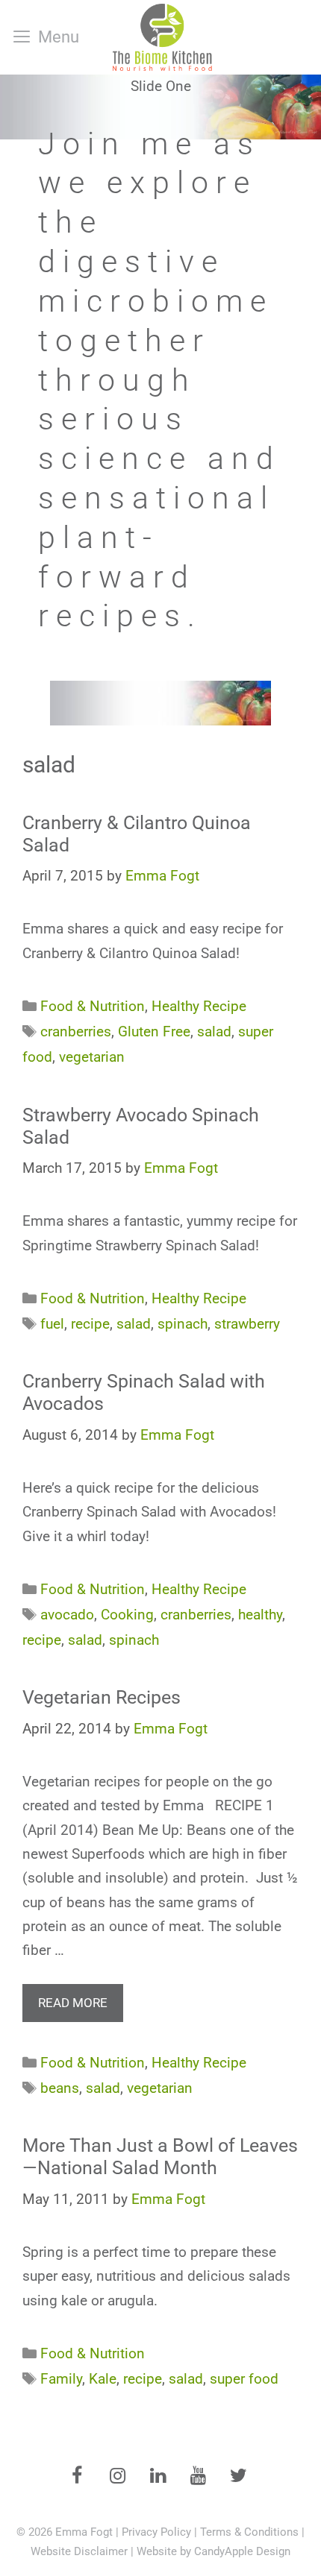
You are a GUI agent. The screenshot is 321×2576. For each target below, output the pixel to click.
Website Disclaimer (79, 2551)
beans (60, 2088)
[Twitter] (238, 2477)
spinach (183, 1324)
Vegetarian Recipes (102, 1697)
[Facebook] (77, 2477)
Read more (73, 2003)
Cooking (127, 1615)
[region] (160, 400)
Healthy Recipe (199, 1006)
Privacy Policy (156, 2532)
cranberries (76, 1032)
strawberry (247, 1324)
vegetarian (92, 1057)
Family (61, 2379)
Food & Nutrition (93, 1006)
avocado (67, 1615)
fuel (52, 1324)
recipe (90, 1324)
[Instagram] (117, 2477)
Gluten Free (154, 1032)
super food (244, 2379)
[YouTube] (198, 2477)
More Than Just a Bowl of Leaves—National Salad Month (160, 2157)
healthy (260, 1615)
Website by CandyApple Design (214, 2551)
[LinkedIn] (158, 2477)
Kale (103, 2379)
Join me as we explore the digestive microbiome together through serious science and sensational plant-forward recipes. (159, 380)
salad (214, 1032)
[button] (160, 400)
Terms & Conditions (249, 2532)
